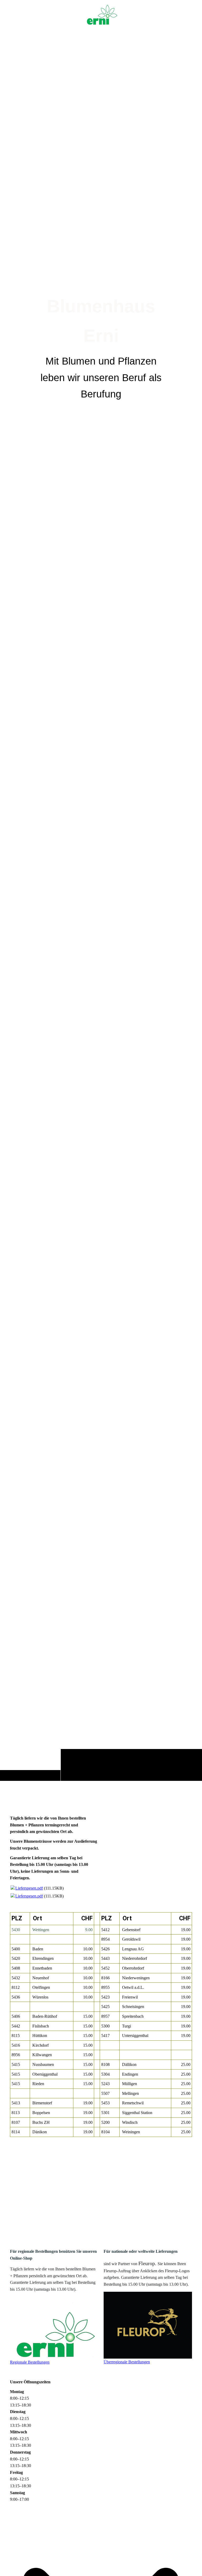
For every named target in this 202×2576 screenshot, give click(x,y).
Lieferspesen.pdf (29, 1888)
